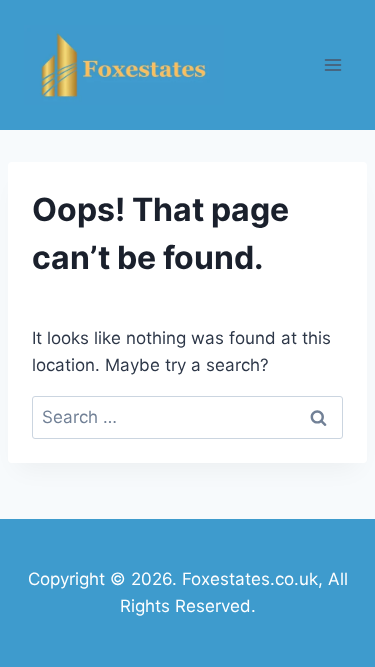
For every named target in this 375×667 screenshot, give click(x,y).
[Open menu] (332, 64)
